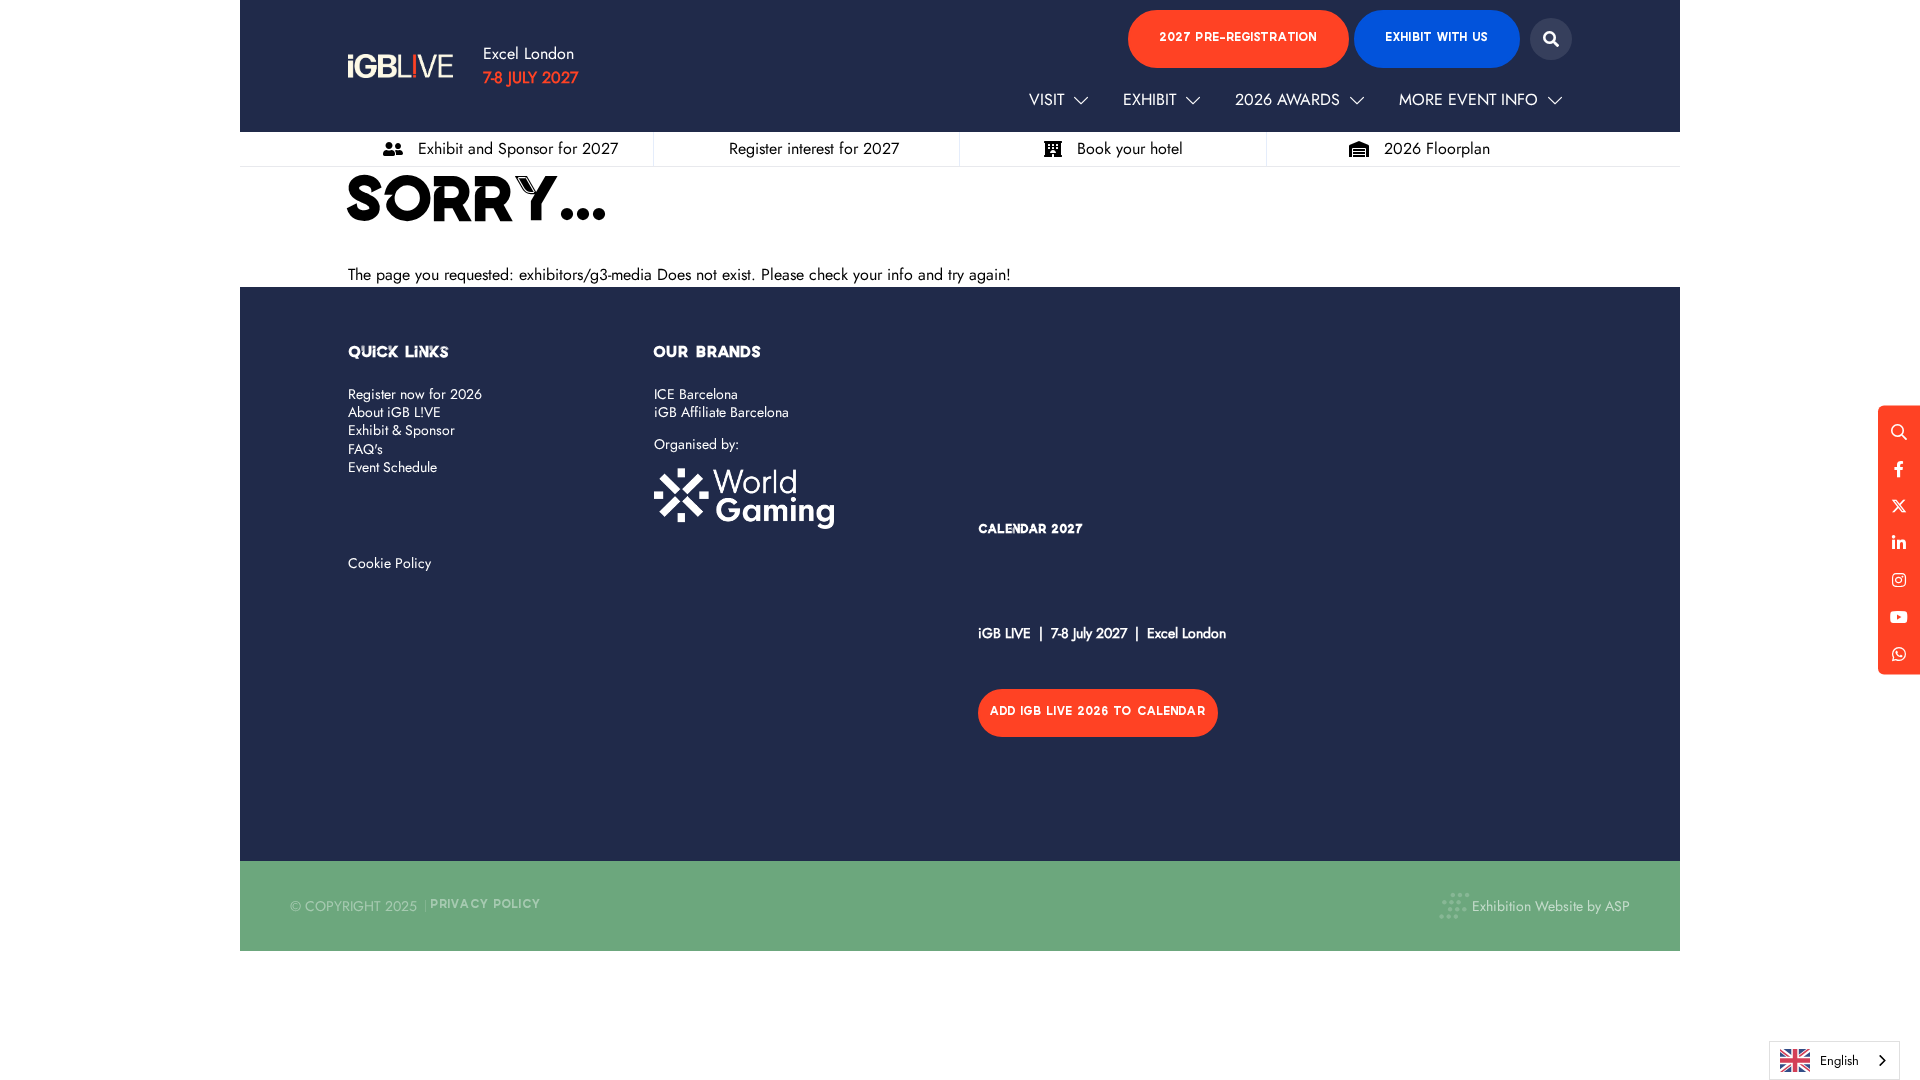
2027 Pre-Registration (1238, 38)
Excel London (528, 53)
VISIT (1046, 99)
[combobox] (1834, 1060)
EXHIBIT (1149, 99)
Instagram (1899, 580)
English (1839, 1060)
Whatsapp (1899, 654)
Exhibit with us (1437, 38)
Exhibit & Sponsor (401, 430)
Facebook (1899, 469)
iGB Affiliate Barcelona (721, 412)
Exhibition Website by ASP (1551, 906)
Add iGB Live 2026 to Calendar (1098, 712)
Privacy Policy (486, 905)
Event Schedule (392, 467)
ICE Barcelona (696, 394)
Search (1551, 39)
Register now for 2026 (415, 394)
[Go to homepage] (400, 66)
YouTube (1899, 617)
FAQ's (365, 449)
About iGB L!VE (394, 412)
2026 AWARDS (1287, 99)
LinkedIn (1899, 543)
